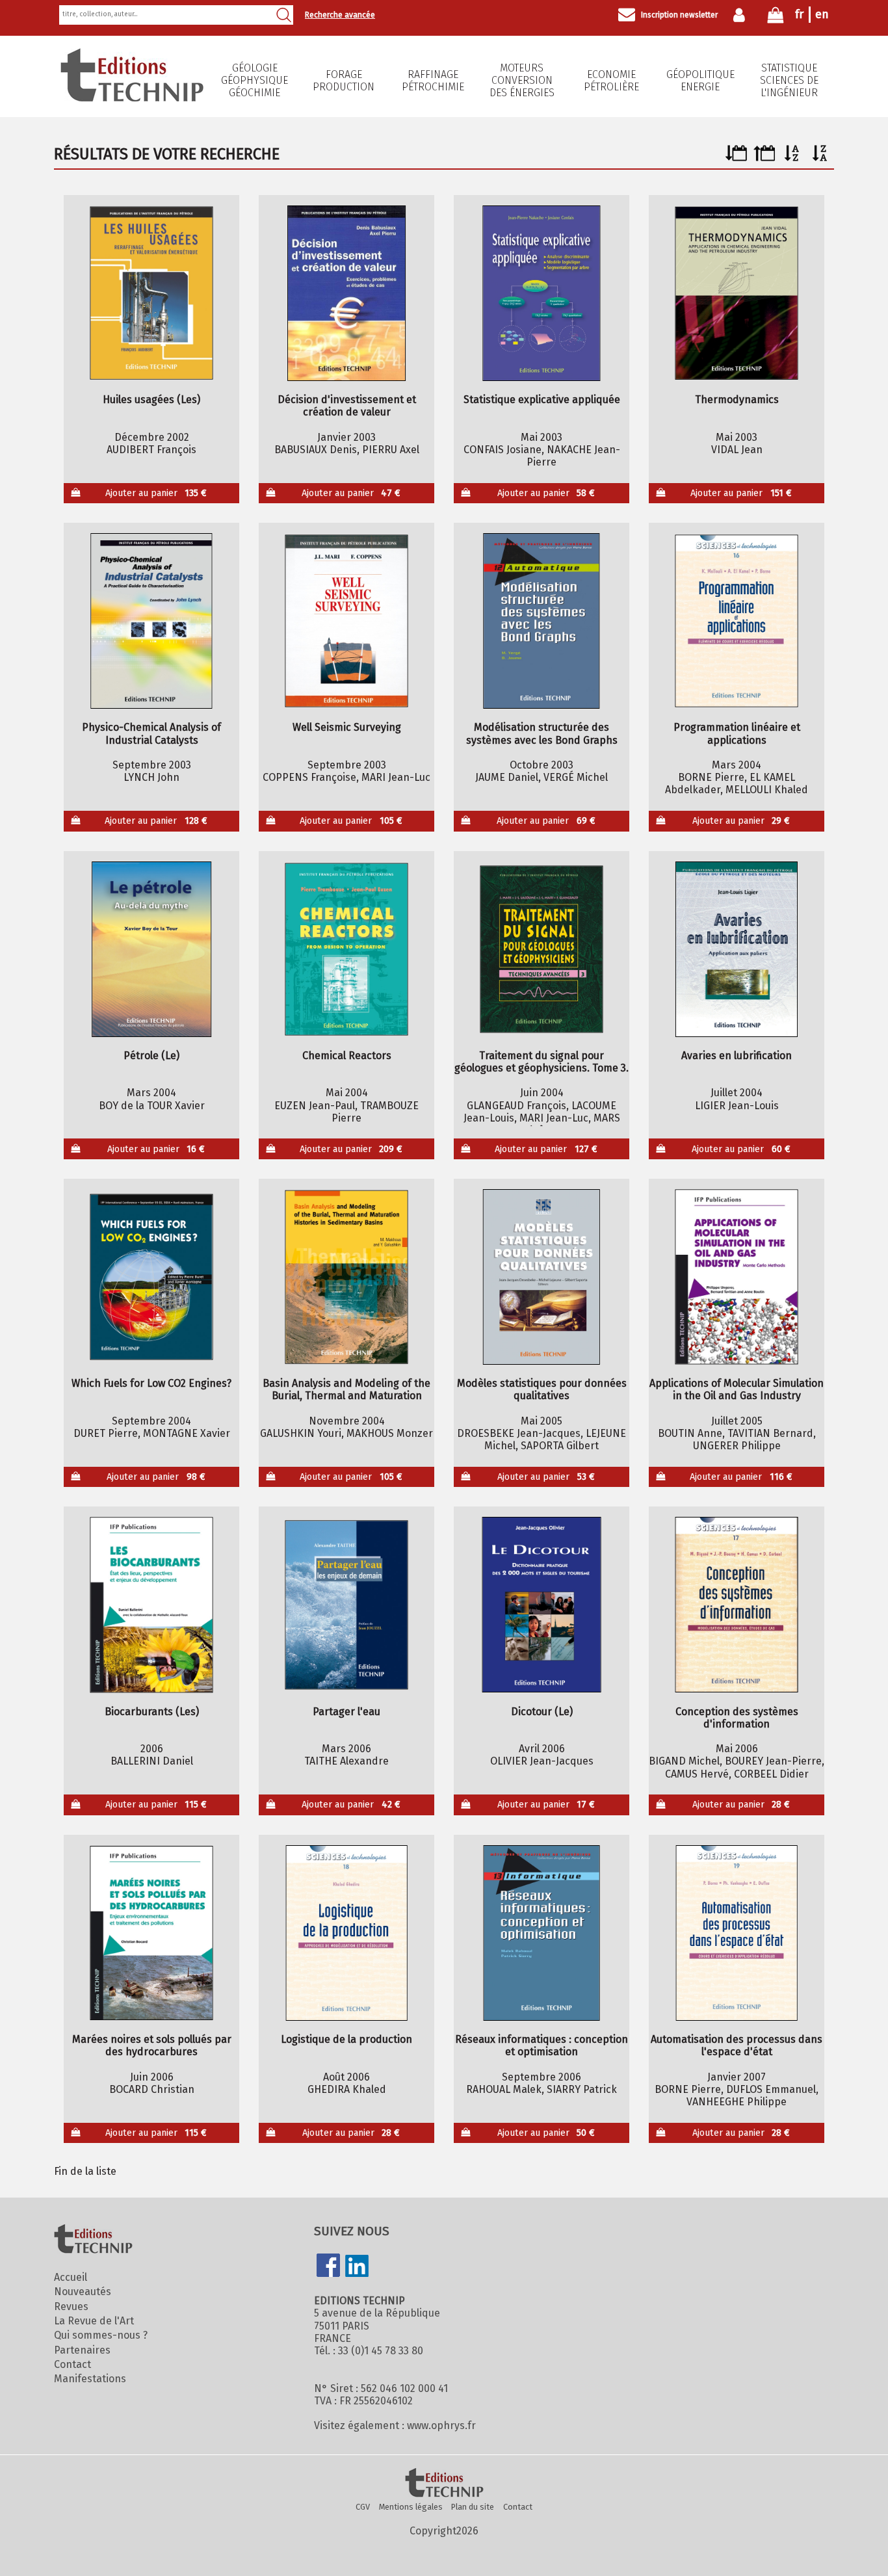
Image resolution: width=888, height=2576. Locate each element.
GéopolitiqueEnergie (700, 81)
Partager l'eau (346, 1712)
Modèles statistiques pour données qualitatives (542, 1389)
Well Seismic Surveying (347, 727)
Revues (71, 2307)
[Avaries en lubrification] (737, 949)
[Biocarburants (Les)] (152, 1605)
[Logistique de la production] (347, 1933)
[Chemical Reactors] (347, 949)
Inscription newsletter (679, 15)
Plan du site (473, 2507)
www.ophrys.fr (441, 2425)
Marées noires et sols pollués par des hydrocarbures (152, 2045)
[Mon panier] (776, 18)
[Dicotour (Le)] (542, 1605)
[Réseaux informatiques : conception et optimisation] (542, 1933)
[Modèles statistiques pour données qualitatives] (542, 1277)
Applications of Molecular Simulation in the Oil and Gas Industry (737, 1389)
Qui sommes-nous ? (101, 2335)
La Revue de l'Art (94, 2321)
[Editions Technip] (444, 2484)
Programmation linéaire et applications (737, 733)
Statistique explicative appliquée (542, 400)
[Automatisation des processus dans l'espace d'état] (737, 1933)
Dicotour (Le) (542, 1712)
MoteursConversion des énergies (522, 80)
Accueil (71, 2277)
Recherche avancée (340, 15)
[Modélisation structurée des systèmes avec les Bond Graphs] (542, 621)
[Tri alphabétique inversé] (820, 158)
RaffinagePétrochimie (433, 81)
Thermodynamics (737, 400)
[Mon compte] (742, 15)
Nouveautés (83, 2292)
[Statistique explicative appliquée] (542, 293)
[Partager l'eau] (347, 1605)
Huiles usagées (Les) (151, 400)
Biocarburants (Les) (152, 1712)
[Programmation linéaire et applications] (737, 621)
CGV (363, 2507)
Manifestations (90, 2379)
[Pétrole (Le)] (152, 949)
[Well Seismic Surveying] (347, 621)
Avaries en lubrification (737, 1056)
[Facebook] (328, 2267)
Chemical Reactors (347, 1056)
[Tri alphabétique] (792, 158)
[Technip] (132, 98)
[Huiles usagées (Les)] (152, 293)
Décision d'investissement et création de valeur (347, 406)
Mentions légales (411, 2507)
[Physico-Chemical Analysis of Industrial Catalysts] (152, 621)
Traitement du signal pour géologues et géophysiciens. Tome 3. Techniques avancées (542, 1062)
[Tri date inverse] (764, 158)
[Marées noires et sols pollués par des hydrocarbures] (152, 1933)
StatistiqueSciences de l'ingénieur (789, 80)
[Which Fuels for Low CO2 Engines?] (152, 1277)
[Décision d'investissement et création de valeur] (347, 293)
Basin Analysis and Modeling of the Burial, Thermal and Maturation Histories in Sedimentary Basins (346, 1389)
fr (799, 14)
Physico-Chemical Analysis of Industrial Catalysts (151, 733)
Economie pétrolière (611, 81)
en (822, 14)
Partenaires (82, 2350)
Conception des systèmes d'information (737, 1718)
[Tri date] (736, 158)
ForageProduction (344, 81)
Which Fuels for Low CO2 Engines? (151, 1383)
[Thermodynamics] (737, 293)
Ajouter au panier (156, 493)
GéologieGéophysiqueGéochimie (255, 80)
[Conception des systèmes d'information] (737, 1605)
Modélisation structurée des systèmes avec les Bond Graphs (542, 733)
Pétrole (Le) (151, 1056)
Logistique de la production (346, 2039)
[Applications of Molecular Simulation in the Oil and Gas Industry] (737, 1277)
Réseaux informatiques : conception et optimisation (542, 2045)
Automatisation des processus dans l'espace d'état (737, 2045)
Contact (72, 2364)
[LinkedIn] (357, 2267)
